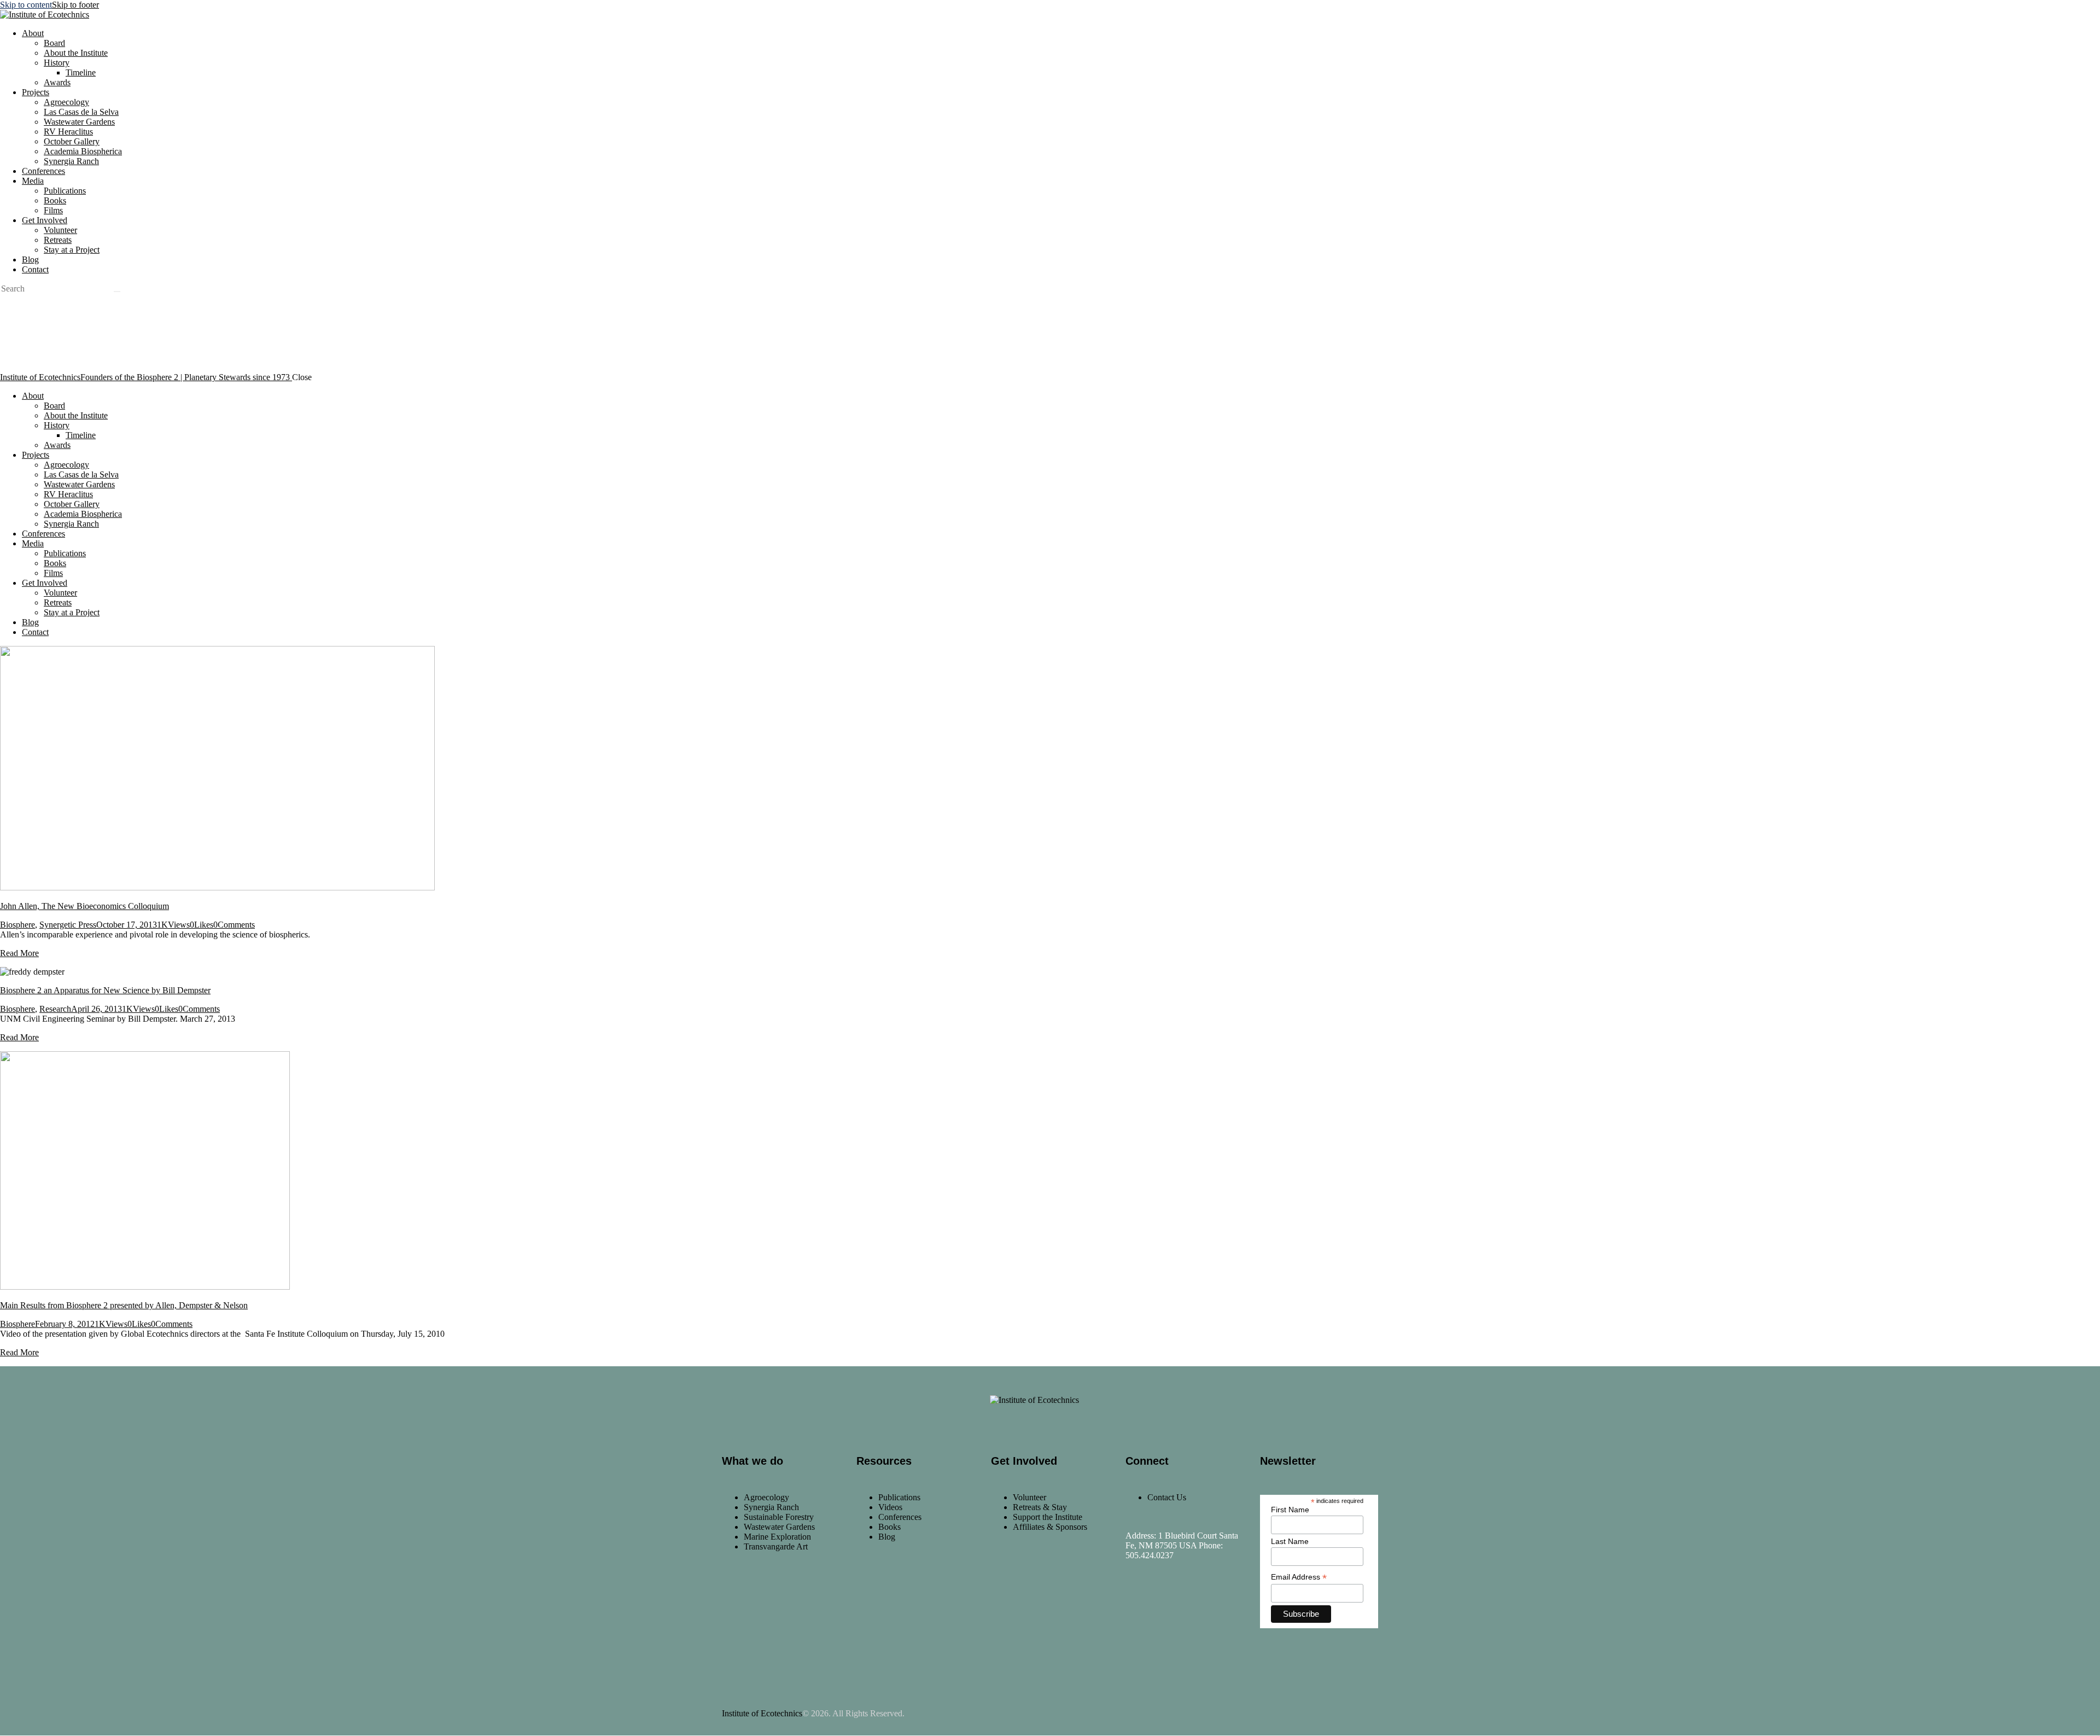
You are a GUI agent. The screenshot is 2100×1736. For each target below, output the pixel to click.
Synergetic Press (68, 925)
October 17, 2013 (127, 925)
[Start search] (117, 292)
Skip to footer (75, 5)
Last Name (1290, 1541)
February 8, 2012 (65, 1324)
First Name (1290, 1510)
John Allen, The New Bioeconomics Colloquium (84, 906)
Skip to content (26, 5)
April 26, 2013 (97, 1009)
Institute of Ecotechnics (762, 1713)
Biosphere (17, 925)
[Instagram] (1171, 1605)
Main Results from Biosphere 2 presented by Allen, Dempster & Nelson (124, 1305)
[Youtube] (1204, 1605)
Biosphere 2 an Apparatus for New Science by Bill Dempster (105, 990)
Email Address (1299, 1577)
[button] (202, 925)
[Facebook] (1139, 1605)
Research (55, 1009)
